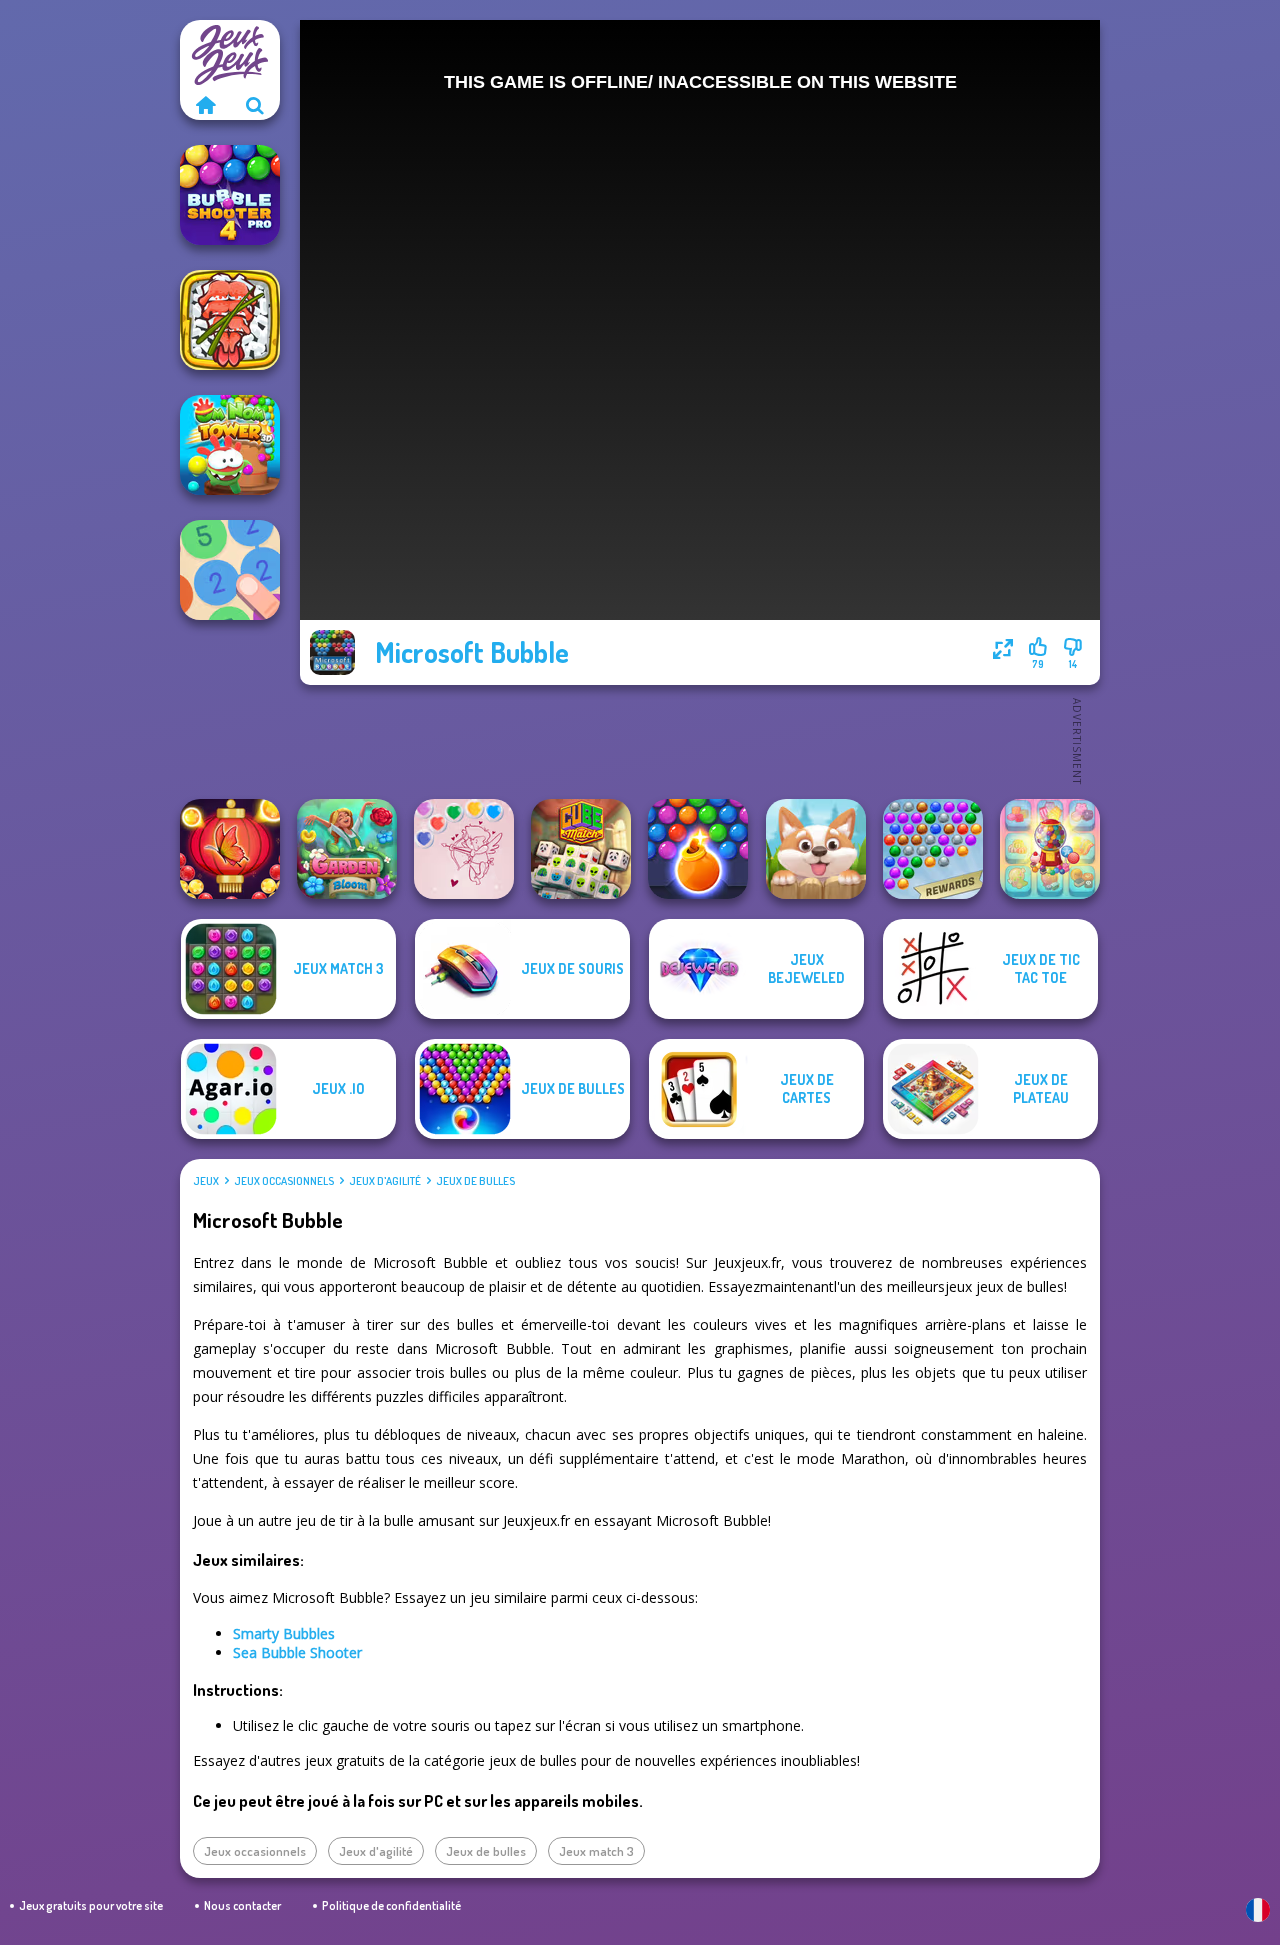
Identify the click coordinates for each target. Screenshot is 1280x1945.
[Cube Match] (581, 849)
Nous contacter (242, 1905)
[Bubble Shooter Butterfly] (230, 849)
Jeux (206, 1181)
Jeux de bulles (475, 1181)
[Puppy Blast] (816, 849)
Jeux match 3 (596, 1851)
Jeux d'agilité (385, 1181)
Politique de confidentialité (391, 1905)
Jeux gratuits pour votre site (91, 1905)
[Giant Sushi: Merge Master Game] (230, 320)
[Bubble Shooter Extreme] (933, 849)
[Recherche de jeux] (255, 105)
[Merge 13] (230, 570)
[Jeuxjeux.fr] (205, 105)
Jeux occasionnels (284, 1181)
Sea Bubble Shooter (297, 1652)
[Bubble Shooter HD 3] (698, 849)
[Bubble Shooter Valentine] (464, 849)
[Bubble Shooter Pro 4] (230, 195)
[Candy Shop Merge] (1050, 849)
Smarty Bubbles (284, 1633)
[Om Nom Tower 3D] (230, 445)
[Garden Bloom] (347, 849)
